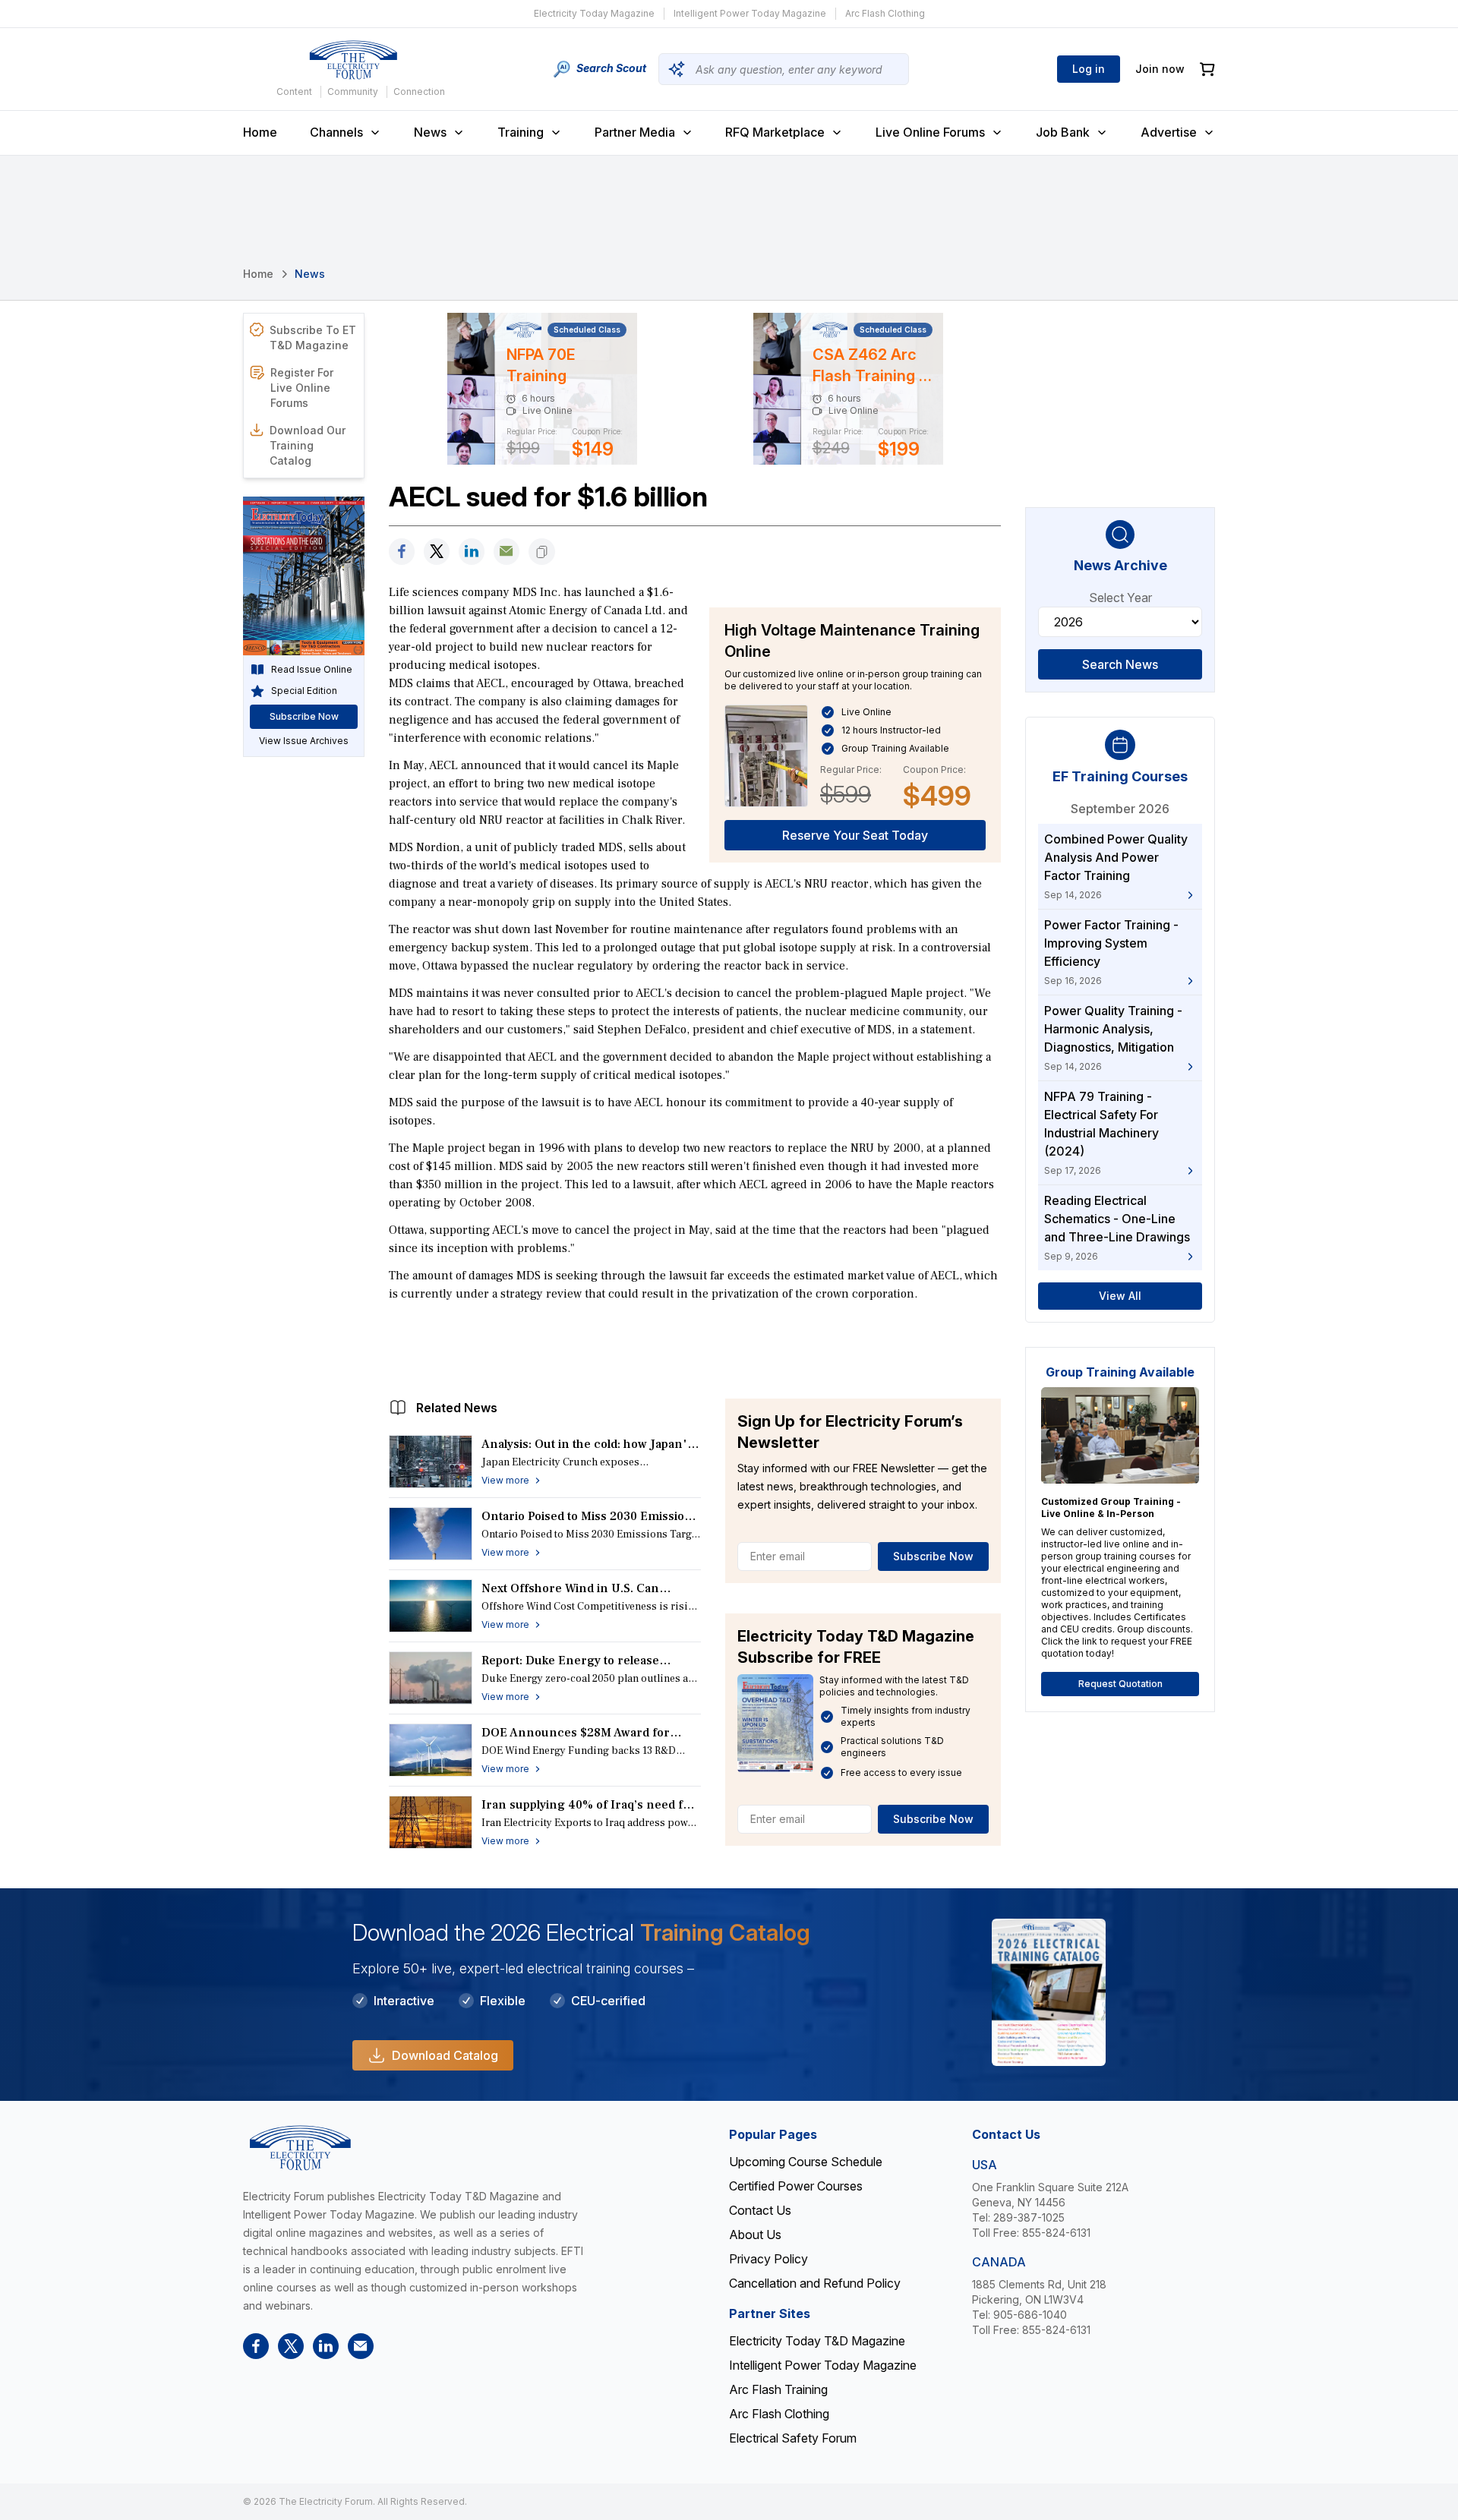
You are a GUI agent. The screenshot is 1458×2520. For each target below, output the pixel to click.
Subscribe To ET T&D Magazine (313, 337)
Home (260, 132)
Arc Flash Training (778, 2389)
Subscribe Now (933, 1556)
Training (521, 132)
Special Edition (304, 691)
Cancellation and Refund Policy (815, 2283)
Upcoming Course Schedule (806, 2162)
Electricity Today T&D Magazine (817, 2341)
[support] (507, 552)
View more (505, 1480)
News (430, 132)
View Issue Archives (304, 741)
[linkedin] (472, 552)
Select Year (1120, 598)
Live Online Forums (930, 132)
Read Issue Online (312, 669)
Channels (336, 132)
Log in (1089, 69)
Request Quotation (1120, 1684)
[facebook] (402, 552)
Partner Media (635, 132)
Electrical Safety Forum (793, 2438)
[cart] (1207, 69)
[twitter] (437, 552)
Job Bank (1063, 132)
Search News (1120, 664)
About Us (755, 2235)
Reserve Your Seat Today (855, 835)
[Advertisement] (695, 1346)
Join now (1160, 69)
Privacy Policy (768, 2259)
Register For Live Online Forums (302, 388)
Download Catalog (445, 2055)
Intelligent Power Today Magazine (750, 13)
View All (1120, 1296)
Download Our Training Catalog (308, 445)
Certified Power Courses (796, 2186)
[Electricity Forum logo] (353, 60)
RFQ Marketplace (775, 132)
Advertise (1169, 132)
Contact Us (760, 2210)
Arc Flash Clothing (885, 13)
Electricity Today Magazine (594, 13)
